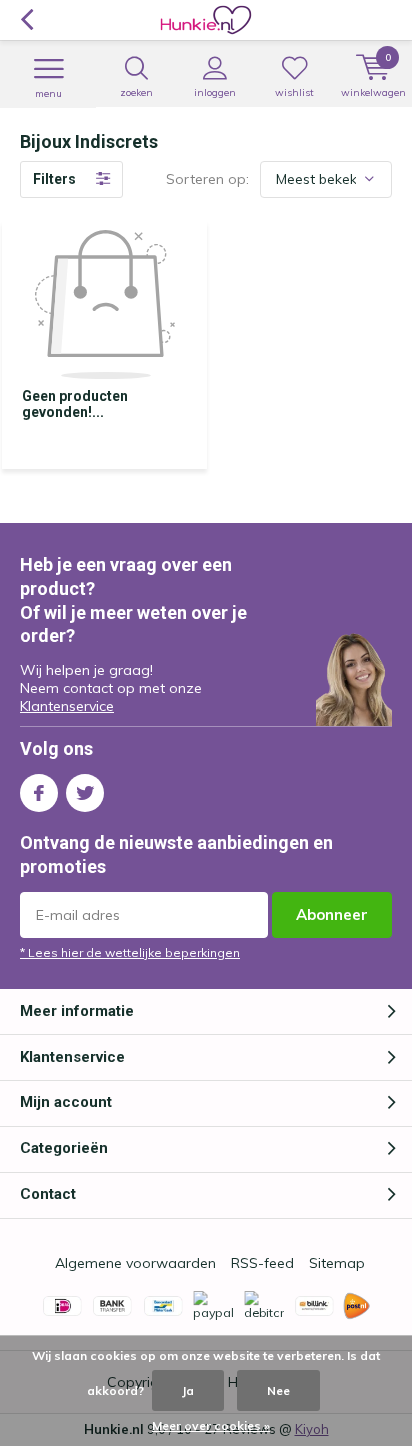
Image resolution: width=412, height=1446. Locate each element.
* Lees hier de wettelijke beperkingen (130, 952)
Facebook (39, 793)
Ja (188, 1390)
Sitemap (337, 1263)
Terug (26, 20)
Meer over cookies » (211, 1425)
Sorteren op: (207, 179)
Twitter (85, 793)
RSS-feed (262, 1263)
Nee (278, 1390)
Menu (48, 93)
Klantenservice (67, 706)
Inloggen (215, 92)
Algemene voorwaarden (135, 1263)
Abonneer (332, 914)
